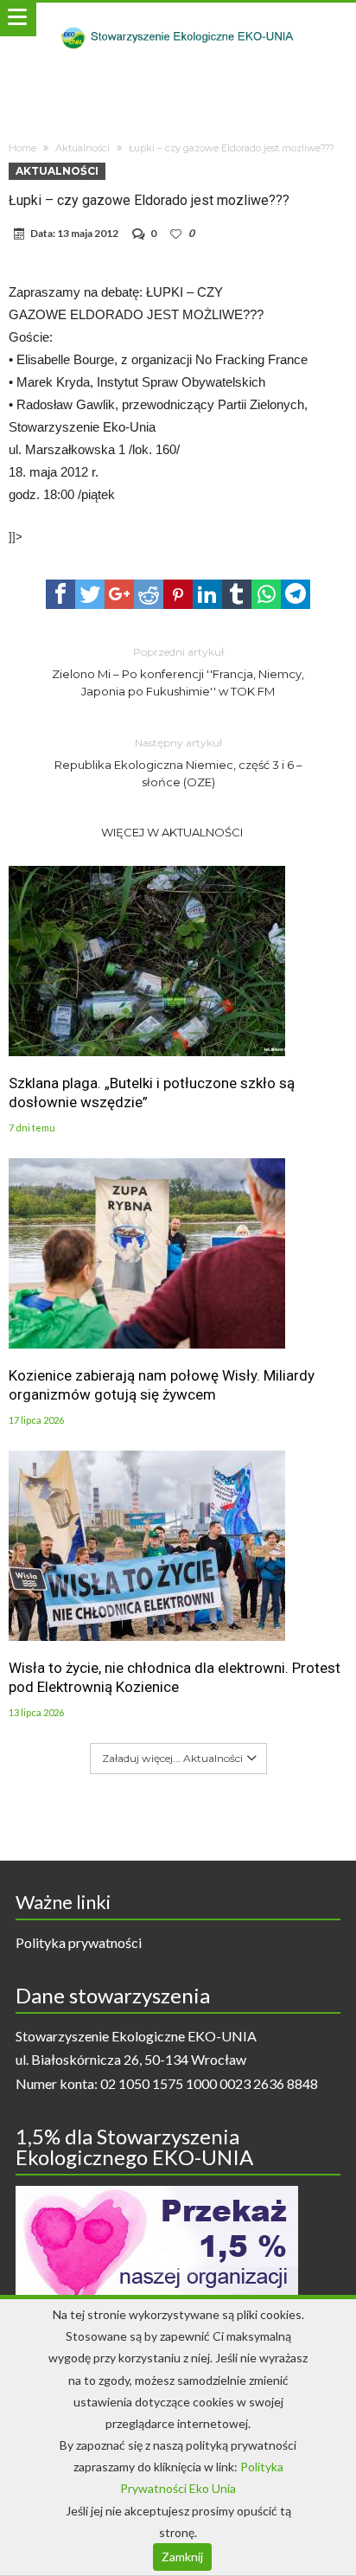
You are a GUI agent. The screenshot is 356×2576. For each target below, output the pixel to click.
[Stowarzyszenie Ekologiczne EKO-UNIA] (178, 19)
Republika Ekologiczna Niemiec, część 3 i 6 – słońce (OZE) (178, 763)
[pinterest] (178, 594)
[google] (119, 594)
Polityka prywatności (79, 1942)
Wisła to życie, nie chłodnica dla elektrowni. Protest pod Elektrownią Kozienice (175, 1677)
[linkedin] (207, 594)
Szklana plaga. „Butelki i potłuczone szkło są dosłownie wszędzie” (152, 1093)
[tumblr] (237, 594)
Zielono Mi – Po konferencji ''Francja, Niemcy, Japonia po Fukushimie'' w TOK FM (178, 672)
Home (22, 148)
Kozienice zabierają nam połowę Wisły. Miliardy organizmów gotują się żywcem (162, 1385)
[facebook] (60, 594)
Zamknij (182, 2557)
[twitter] (90, 594)
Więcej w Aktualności (172, 832)
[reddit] (149, 594)
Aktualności (83, 148)
